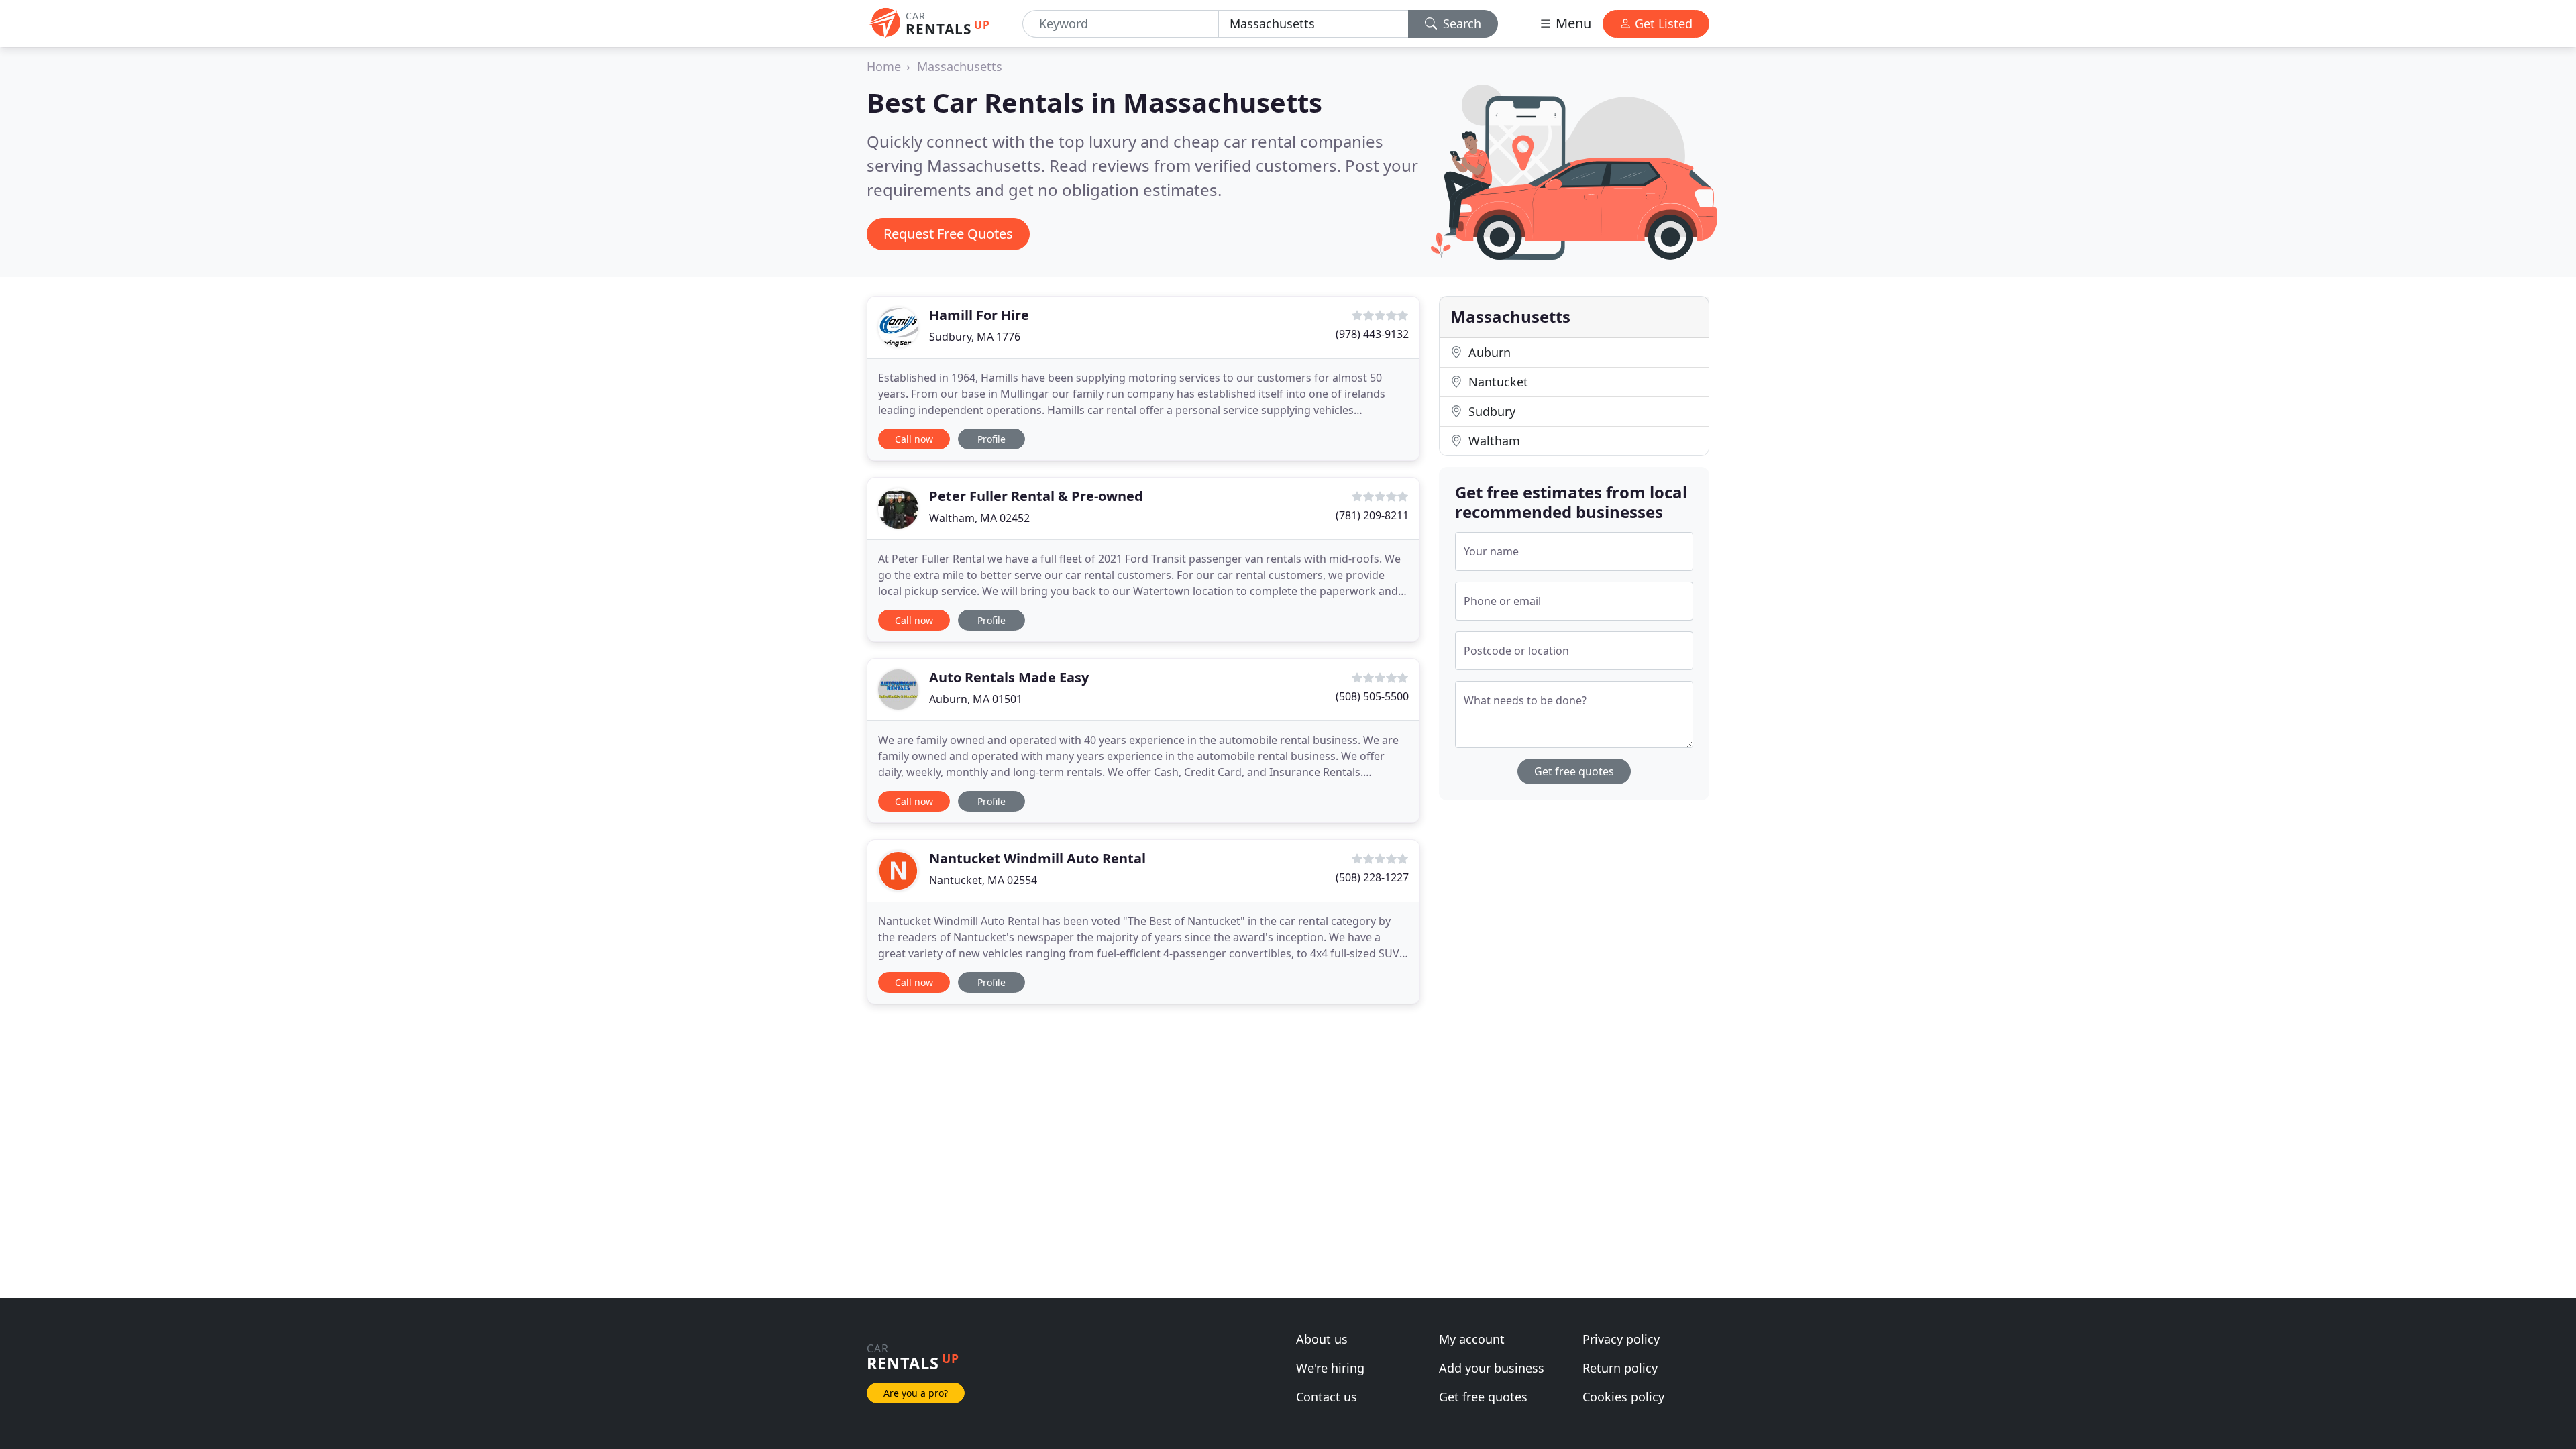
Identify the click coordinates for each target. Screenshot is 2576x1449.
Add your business (1492, 1368)
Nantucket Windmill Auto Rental (1037, 858)
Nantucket (1497, 382)
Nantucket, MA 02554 (983, 880)
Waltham (1493, 441)
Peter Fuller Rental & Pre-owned (1036, 496)
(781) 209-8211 (1372, 515)
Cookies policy (1623, 1397)
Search (1460, 23)
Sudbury (1490, 411)
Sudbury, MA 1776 (975, 337)
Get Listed (1662, 23)
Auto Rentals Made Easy (1009, 677)
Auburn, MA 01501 (976, 699)
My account (1472, 1339)
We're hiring (1330, 1368)
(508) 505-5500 (1372, 696)
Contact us (1327, 1397)
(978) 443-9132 (1372, 334)
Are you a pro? (916, 1393)
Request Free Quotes (948, 234)
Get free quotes (1574, 771)
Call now (914, 439)
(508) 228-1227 (1372, 877)
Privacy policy (1621, 1339)
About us (1322, 1339)
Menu (1572, 23)
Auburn (1488, 352)
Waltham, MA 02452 (979, 518)
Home (884, 66)
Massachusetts (960, 66)
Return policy (1620, 1368)
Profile (991, 439)
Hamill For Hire (979, 315)
